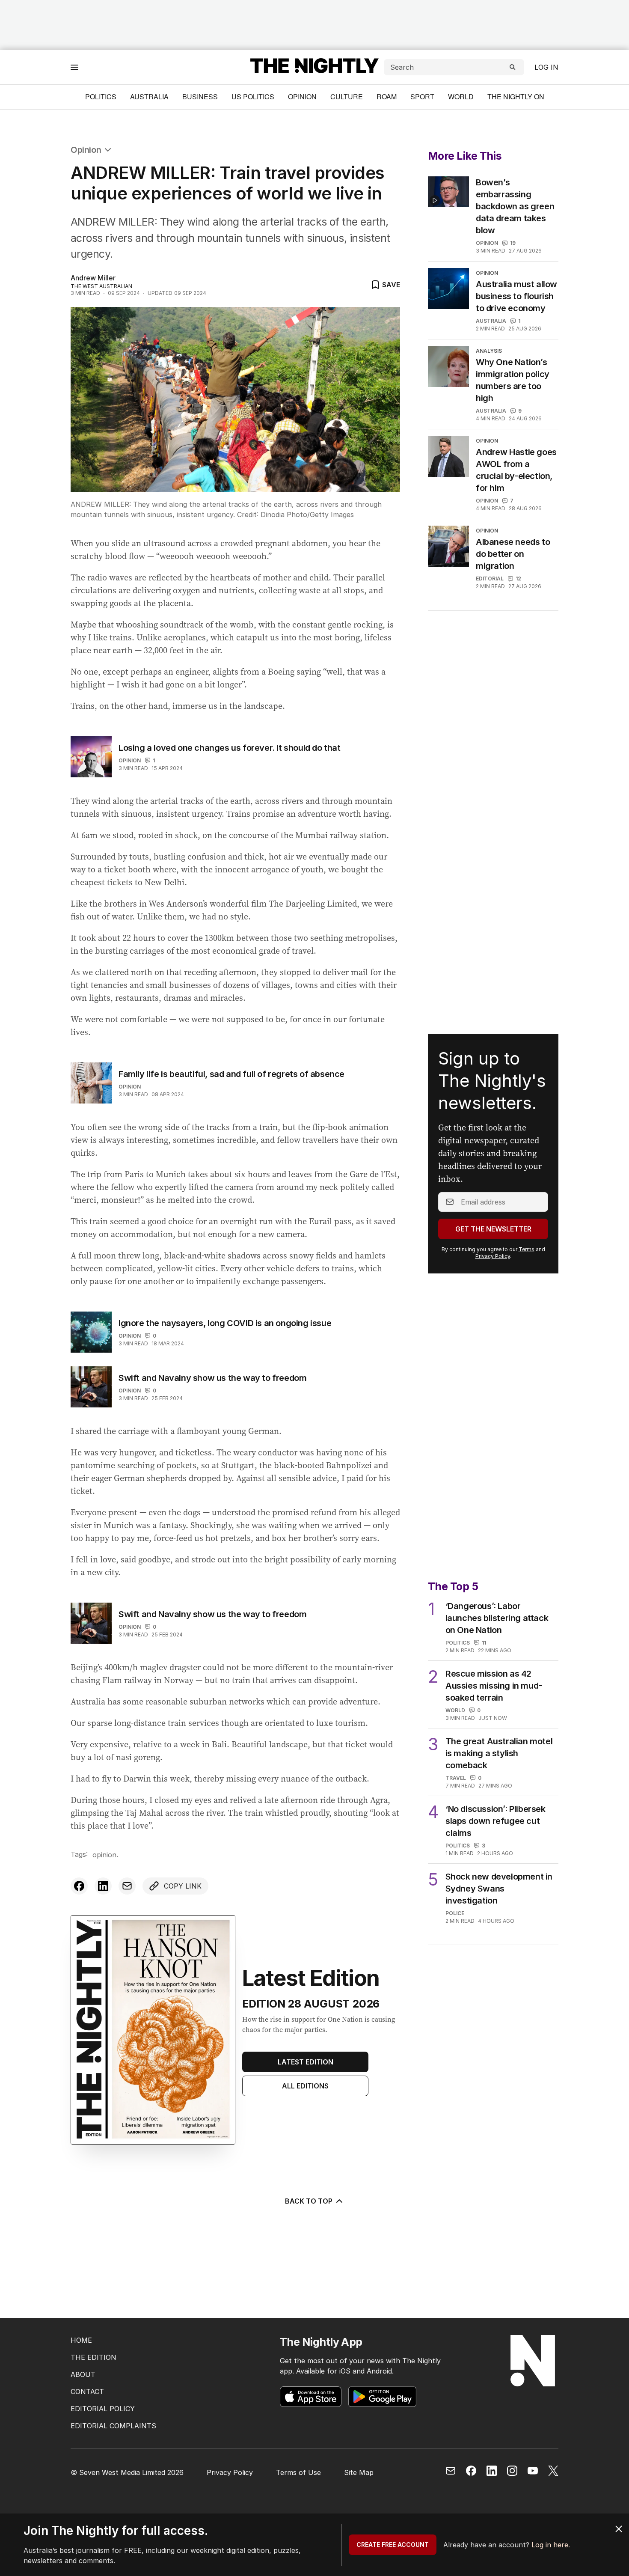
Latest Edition (306, 2062)
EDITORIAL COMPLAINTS (113, 2426)
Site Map (359, 2472)
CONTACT (87, 2392)
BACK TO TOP (309, 2201)
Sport (422, 97)
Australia (149, 97)
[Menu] (74, 67)
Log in (546, 67)
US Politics (253, 97)
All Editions (305, 2086)
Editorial (490, 579)
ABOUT (83, 2374)
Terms (527, 1249)
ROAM (387, 97)
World (461, 97)
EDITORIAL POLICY (103, 2409)
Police (455, 1913)
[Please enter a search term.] (513, 67)
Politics (101, 97)
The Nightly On (516, 97)
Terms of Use (298, 2472)
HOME (81, 2340)
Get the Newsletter (493, 1229)
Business (200, 97)
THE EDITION (93, 2357)
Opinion (302, 97)
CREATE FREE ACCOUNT (393, 2545)
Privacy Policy (493, 1256)
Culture (347, 97)
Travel (456, 1778)
